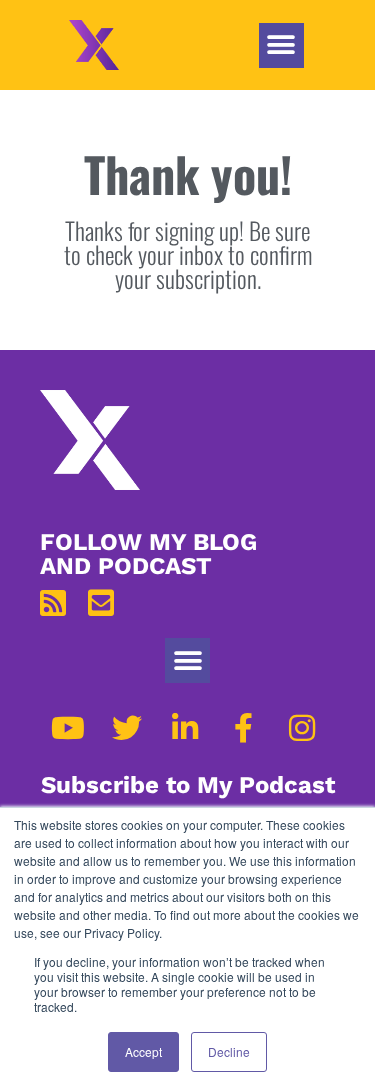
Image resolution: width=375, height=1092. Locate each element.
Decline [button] (229, 1051)
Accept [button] (143, 1051)
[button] (281, 45)
